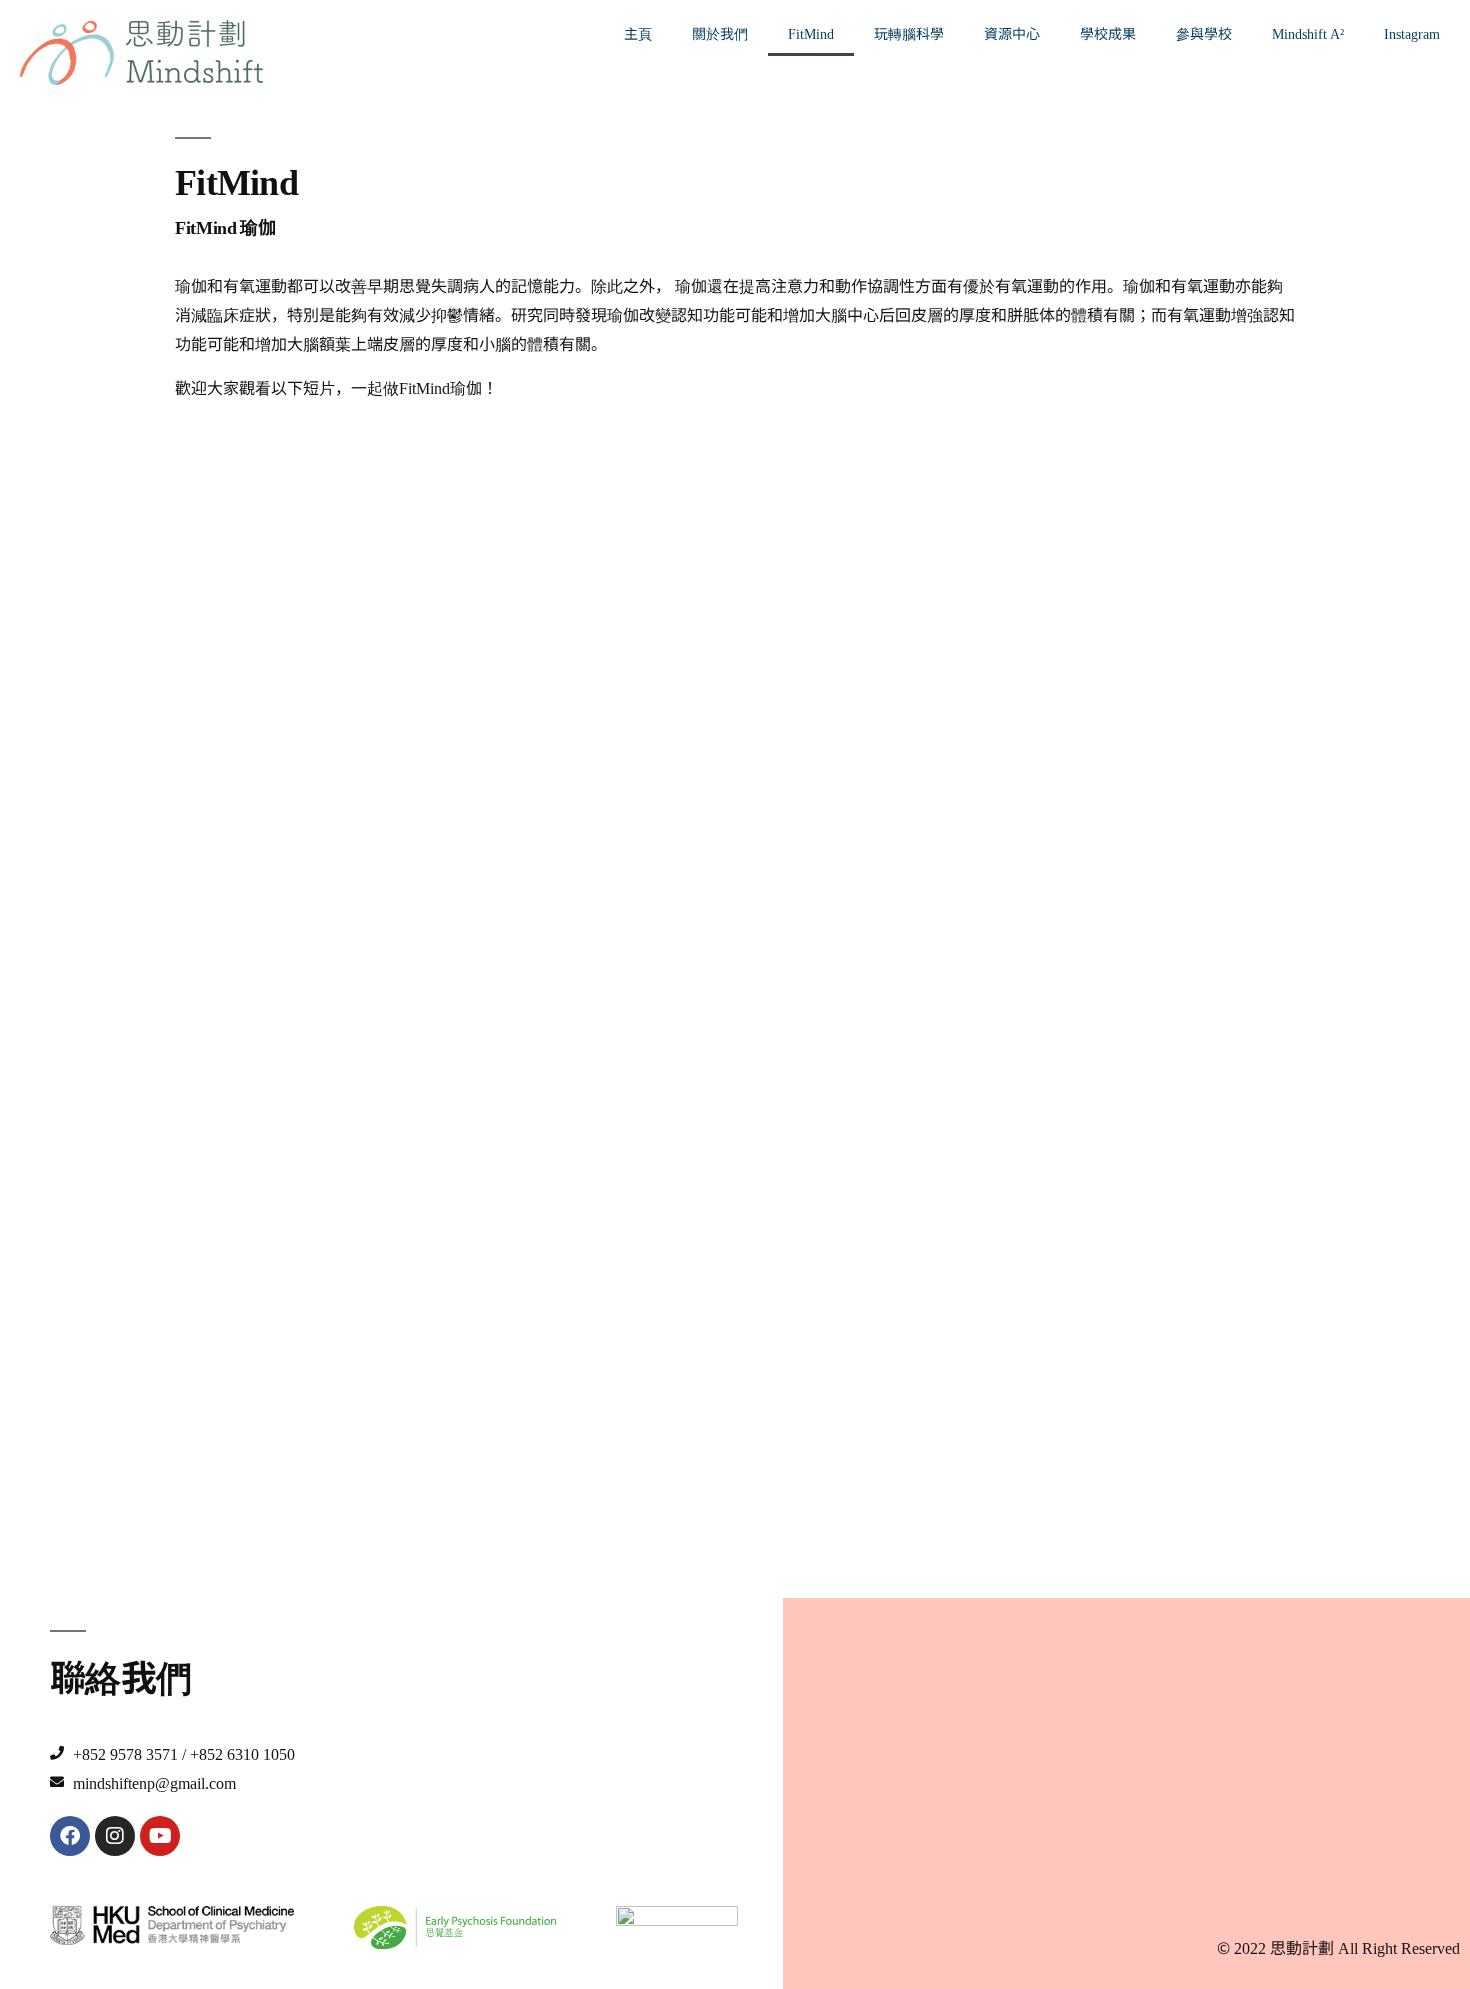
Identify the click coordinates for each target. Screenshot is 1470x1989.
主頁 (638, 33)
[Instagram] (115, 1836)
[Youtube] (160, 1836)
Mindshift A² (1308, 33)
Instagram (1412, 33)
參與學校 (1204, 33)
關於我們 (720, 33)
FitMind (811, 33)
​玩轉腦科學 (909, 33)
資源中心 (1012, 33)
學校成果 (1108, 33)
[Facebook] (70, 1836)
